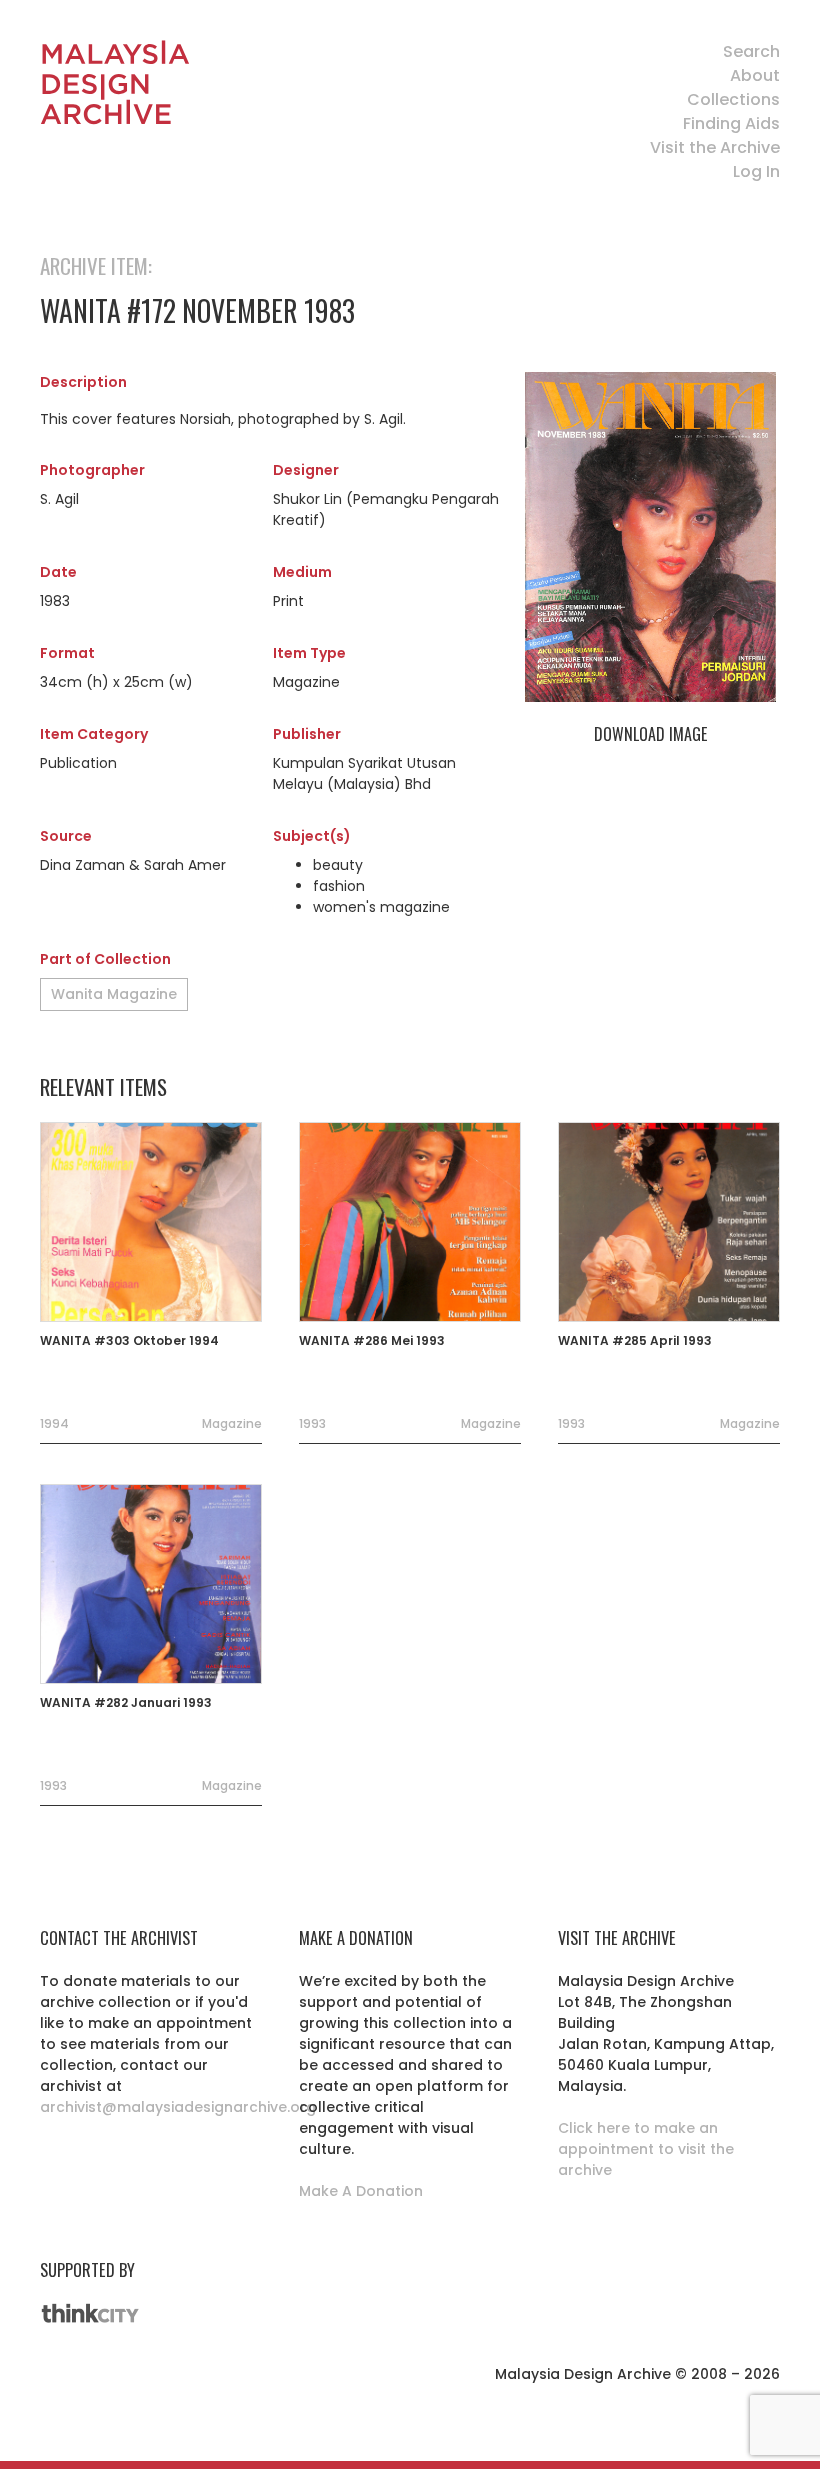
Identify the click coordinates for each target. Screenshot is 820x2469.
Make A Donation (361, 2191)
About (755, 75)
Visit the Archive (715, 147)
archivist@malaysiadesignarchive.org (178, 2107)
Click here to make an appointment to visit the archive (646, 2149)
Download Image (650, 734)
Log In (756, 171)
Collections (733, 99)
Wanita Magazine (114, 994)
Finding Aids (731, 123)
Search (751, 51)
